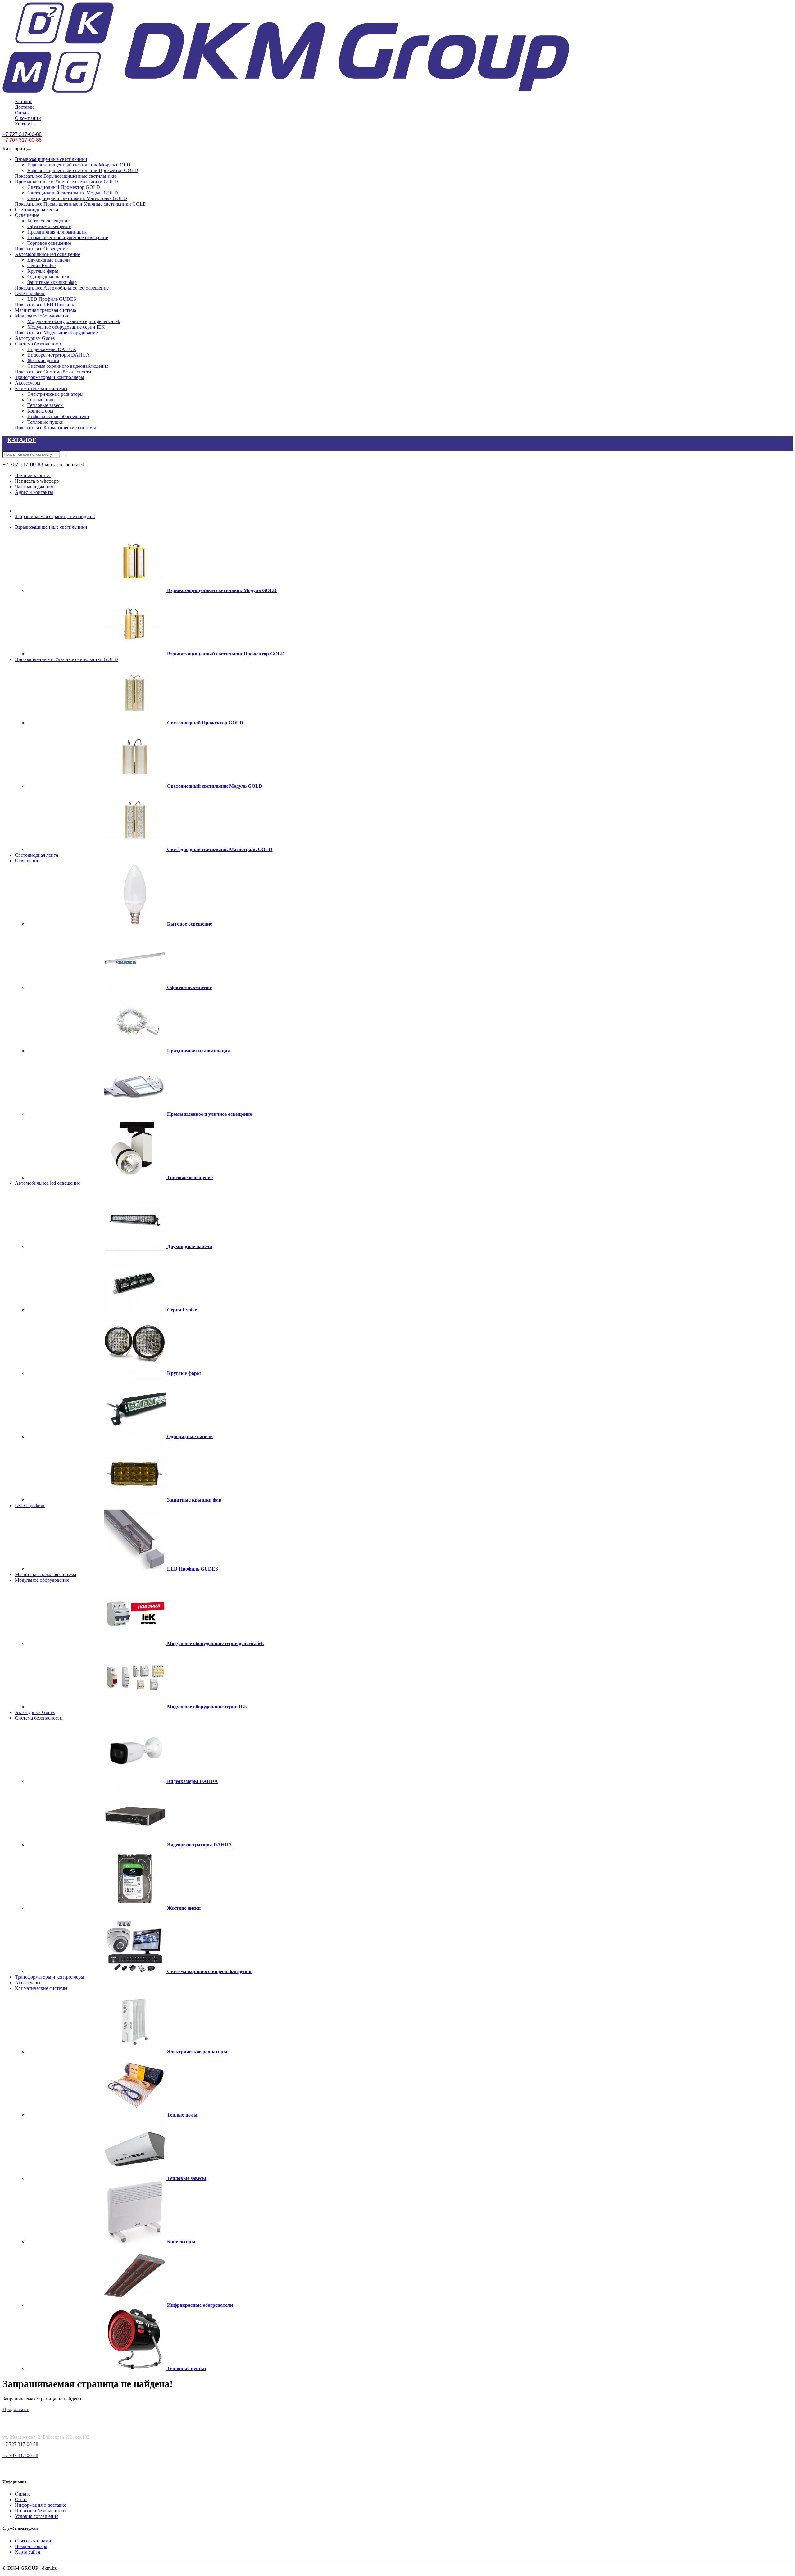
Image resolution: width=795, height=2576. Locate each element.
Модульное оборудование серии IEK (66, 327)
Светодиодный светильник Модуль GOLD (73, 193)
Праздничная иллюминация (57, 232)
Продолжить (16, 2409)
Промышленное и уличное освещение (68, 237)
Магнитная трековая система (45, 310)
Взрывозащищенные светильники (51, 159)
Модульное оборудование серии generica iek (74, 321)
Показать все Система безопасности (53, 372)
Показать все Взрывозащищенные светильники (65, 176)
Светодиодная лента (36, 210)
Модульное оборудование (42, 316)
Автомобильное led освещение (48, 254)
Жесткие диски (43, 360)
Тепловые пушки (45, 422)
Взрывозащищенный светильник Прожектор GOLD (83, 170)
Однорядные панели (49, 277)
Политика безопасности (40, 2511)
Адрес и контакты (34, 492)
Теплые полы (41, 400)
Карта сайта (27, 2552)
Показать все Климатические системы (55, 428)
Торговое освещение (49, 243)
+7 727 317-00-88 (20, 2444)
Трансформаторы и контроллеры (50, 377)
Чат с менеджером (34, 487)
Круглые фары (43, 271)
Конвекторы (40, 411)
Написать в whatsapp (37, 481)
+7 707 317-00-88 (24, 464)
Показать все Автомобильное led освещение (62, 288)
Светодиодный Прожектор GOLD (64, 187)
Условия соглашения (37, 2516)
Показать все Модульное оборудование (56, 333)
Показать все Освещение (41, 249)
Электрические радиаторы (55, 394)
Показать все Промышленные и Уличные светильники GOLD (81, 204)
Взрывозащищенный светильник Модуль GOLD (79, 165)
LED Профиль (30, 293)
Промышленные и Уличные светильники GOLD (66, 182)
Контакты (25, 124)
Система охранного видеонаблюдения (68, 366)
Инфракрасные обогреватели (58, 416)
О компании (28, 118)
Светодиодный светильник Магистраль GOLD (77, 198)
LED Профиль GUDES (52, 299)
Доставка (25, 107)
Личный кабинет (33, 475)
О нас (21, 2499)
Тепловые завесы (45, 405)
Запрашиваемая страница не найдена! (55, 516)
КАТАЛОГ (22, 440)
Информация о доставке (41, 2505)
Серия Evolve (41, 265)
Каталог (23, 101)
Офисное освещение (49, 226)
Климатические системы (41, 388)
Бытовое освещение (48, 221)
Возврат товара (31, 2546)
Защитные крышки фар (52, 282)
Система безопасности (39, 344)
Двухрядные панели (49, 260)
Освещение (27, 215)
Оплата (23, 113)
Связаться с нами (33, 2541)
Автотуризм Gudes (35, 338)
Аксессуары (28, 383)
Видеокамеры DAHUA (52, 349)
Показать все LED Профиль (44, 305)
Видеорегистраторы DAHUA (59, 355)
